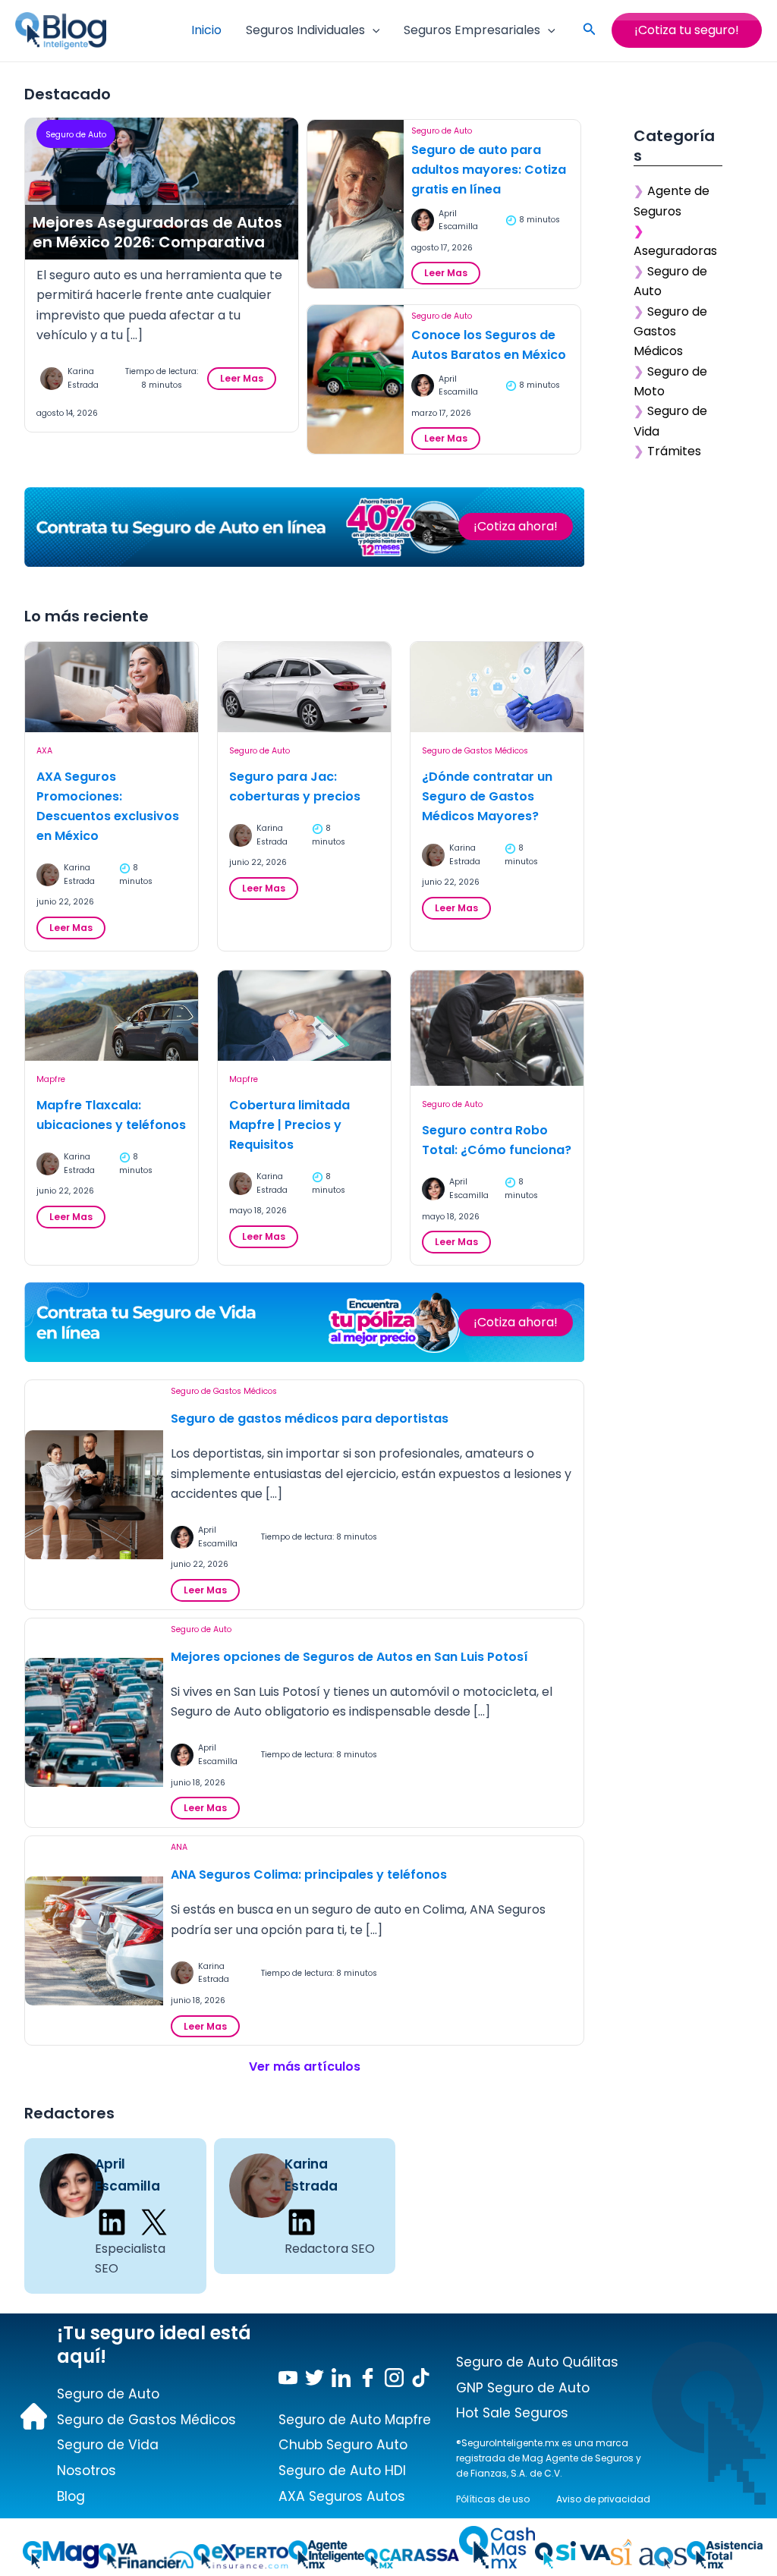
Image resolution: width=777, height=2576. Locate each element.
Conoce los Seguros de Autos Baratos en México (489, 345)
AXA (44, 751)
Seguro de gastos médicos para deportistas (310, 1419)
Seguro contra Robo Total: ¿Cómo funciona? (497, 1140)
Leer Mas (246, 381)
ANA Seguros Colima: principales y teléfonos (309, 1875)
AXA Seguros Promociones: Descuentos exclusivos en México (108, 806)
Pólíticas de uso (493, 2499)
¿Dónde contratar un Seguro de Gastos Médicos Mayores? (487, 796)
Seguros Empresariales (472, 30)
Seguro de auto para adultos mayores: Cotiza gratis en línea (489, 170)
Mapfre (51, 1079)
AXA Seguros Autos (342, 2496)
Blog (71, 2496)
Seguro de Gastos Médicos (475, 751)
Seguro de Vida (108, 2445)
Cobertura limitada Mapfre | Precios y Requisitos (289, 1125)
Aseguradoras (675, 251)
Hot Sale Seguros (512, 2413)
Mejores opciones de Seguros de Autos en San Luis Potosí (349, 1657)
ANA (179, 1847)
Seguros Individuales (305, 30)
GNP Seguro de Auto (523, 2388)
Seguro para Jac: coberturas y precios (295, 786)
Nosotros (87, 2471)
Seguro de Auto (76, 135)
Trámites (674, 451)
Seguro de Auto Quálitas (537, 2362)
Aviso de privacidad (603, 2499)
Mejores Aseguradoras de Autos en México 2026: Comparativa (157, 232)
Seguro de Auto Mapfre (355, 2420)
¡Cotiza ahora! (516, 526)
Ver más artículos (305, 2066)
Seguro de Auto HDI (342, 2471)
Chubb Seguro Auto (343, 2445)
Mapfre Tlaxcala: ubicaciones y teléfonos (111, 1115)
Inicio (206, 30)
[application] (373, 30)
